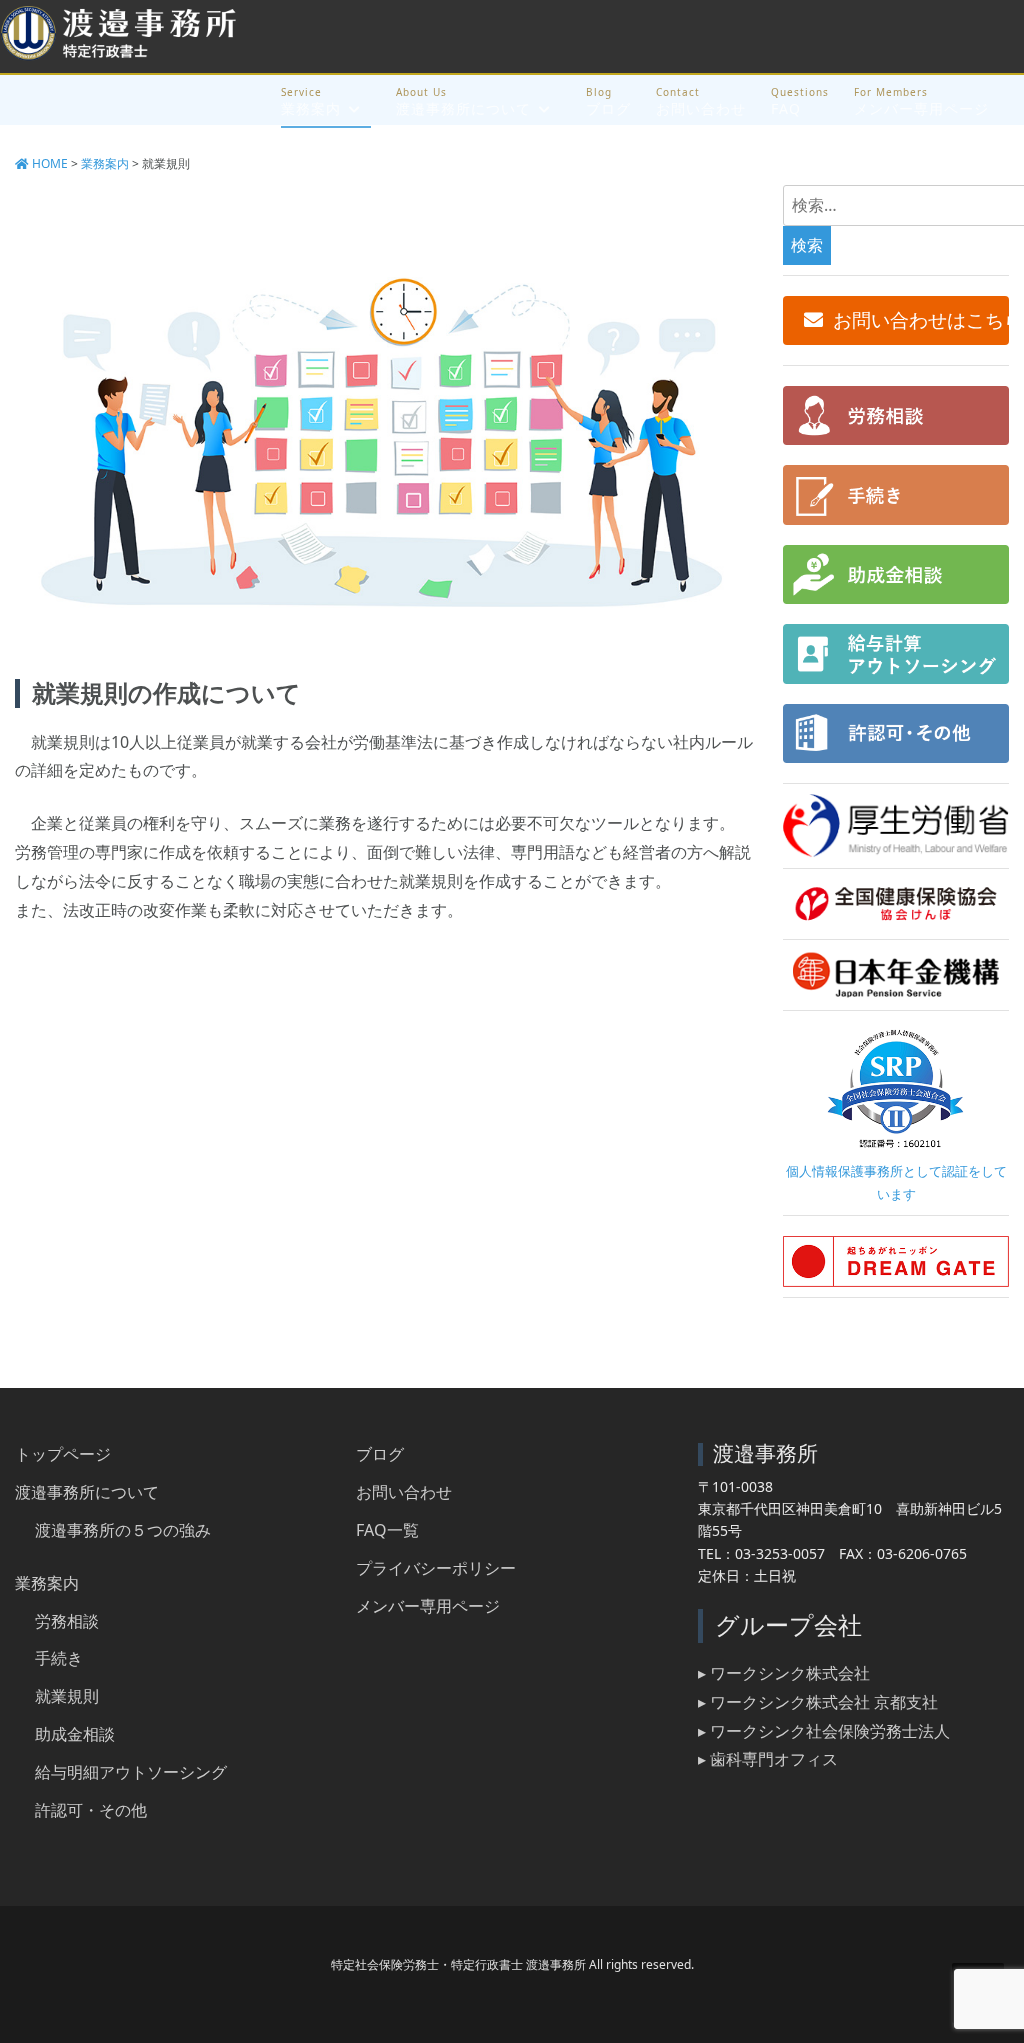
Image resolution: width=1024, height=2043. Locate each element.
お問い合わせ (701, 108)
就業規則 (67, 1696)
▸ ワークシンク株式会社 (784, 1673)
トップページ (63, 1454)
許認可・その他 (91, 1810)
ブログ (608, 108)
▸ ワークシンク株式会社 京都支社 (818, 1702)
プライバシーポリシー (436, 1568)
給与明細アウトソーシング (131, 1772)
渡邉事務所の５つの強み (123, 1530)
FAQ (786, 108)
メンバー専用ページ (921, 108)
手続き (59, 1658)
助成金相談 (75, 1734)
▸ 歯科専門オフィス (768, 1759)
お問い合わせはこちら (921, 320)
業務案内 (311, 108)
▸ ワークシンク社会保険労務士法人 (824, 1731)
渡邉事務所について (463, 108)
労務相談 (67, 1621)
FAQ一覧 (387, 1530)
